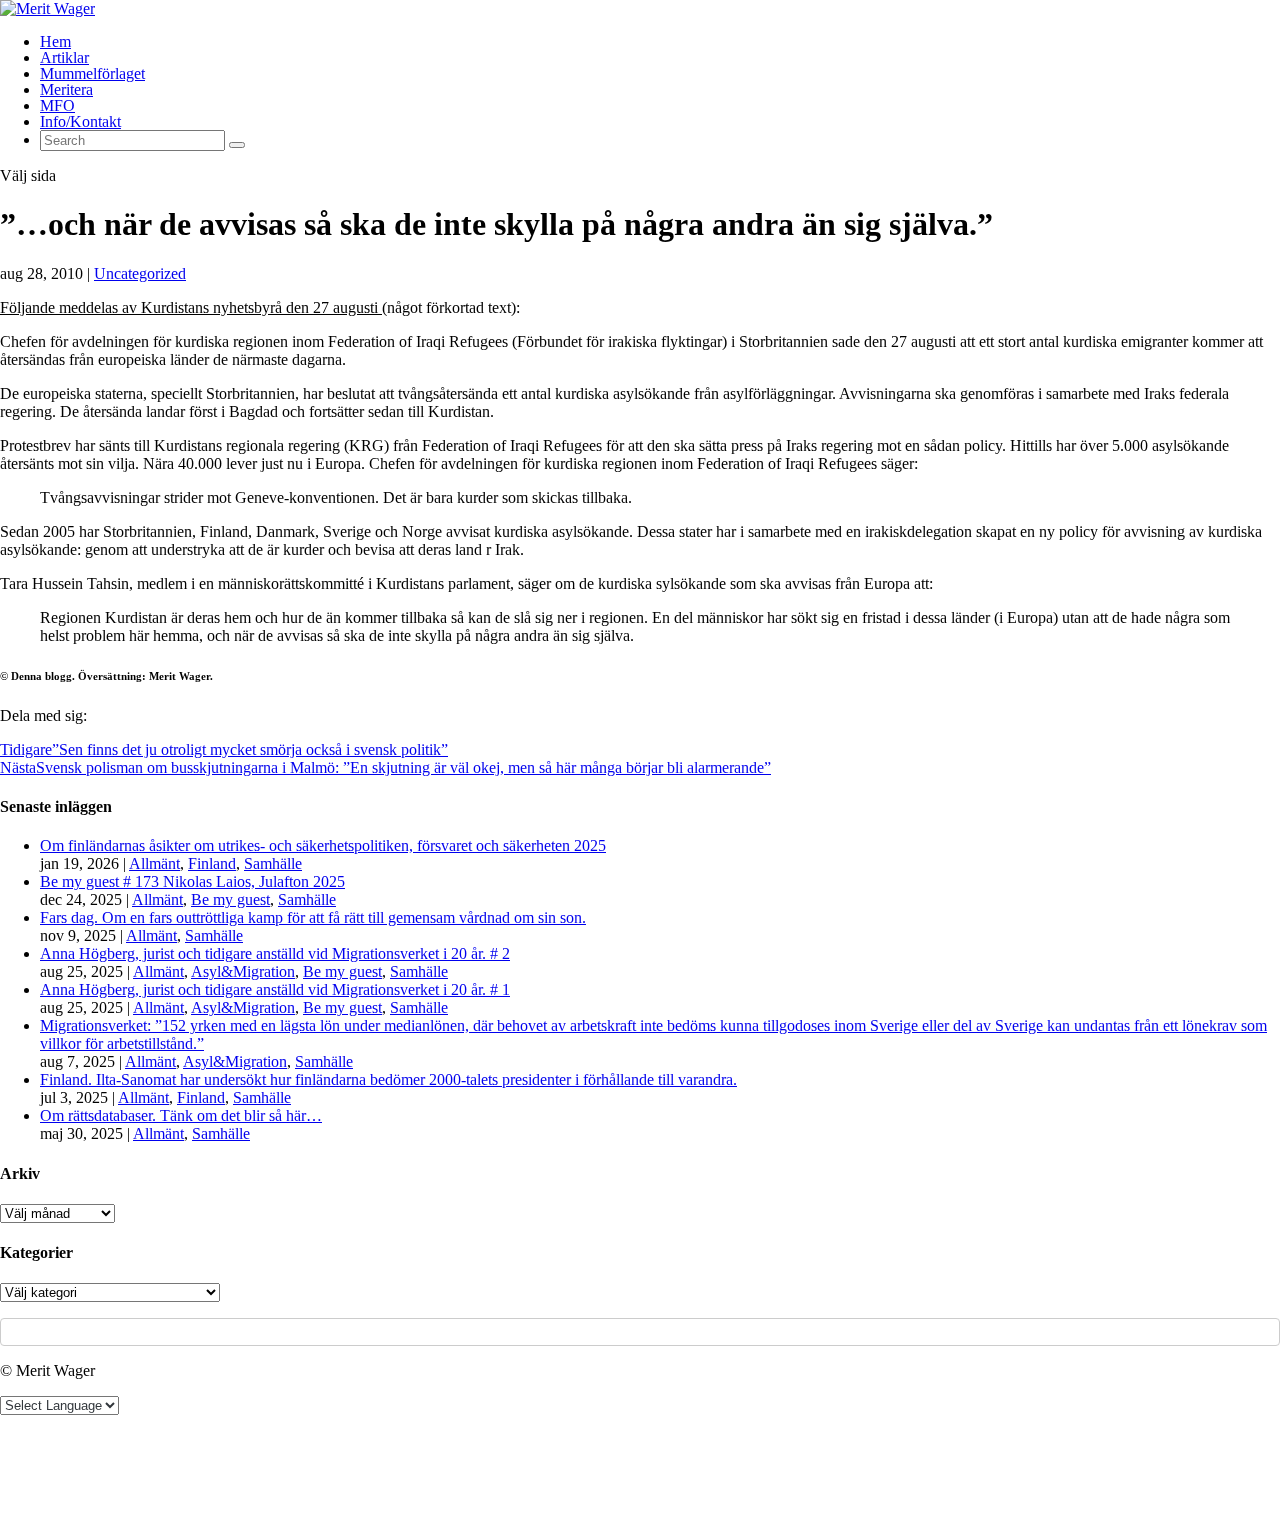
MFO (57, 105)
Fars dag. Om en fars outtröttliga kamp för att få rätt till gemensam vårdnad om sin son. (313, 917)
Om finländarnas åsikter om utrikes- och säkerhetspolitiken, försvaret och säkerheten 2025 (323, 845)
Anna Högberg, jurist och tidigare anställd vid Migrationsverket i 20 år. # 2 (275, 953)
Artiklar (64, 57)
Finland (212, 863)
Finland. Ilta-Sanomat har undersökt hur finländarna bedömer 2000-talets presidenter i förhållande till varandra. (388, 1079)
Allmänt (154, 863)
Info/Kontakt (80, 121)
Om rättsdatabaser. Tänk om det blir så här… (181, 1115)
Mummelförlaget (92, 73)
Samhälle (273, 863)
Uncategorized (140, 273)
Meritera (66, 89)
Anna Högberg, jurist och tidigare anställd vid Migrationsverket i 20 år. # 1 (275, 989)
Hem (55, 41)
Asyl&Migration (243, 971)
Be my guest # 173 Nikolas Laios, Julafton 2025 (192, 881)
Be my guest (230, 899)
